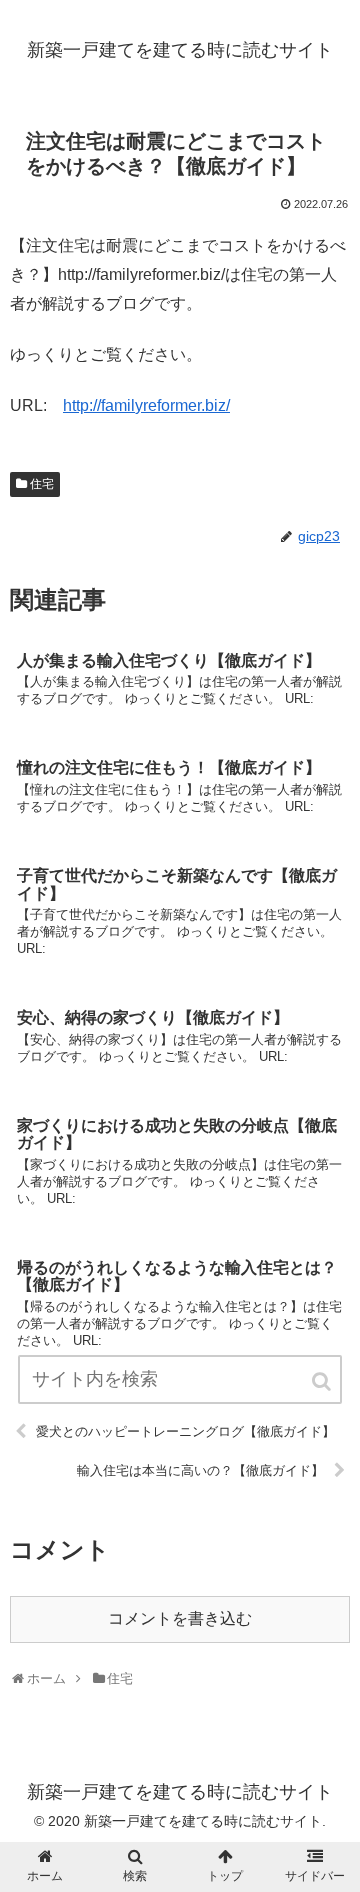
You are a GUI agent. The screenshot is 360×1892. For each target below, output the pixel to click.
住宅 (42, 484)
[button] (323, 1381)
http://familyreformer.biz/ (146, 405)
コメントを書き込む (180, 1618)
